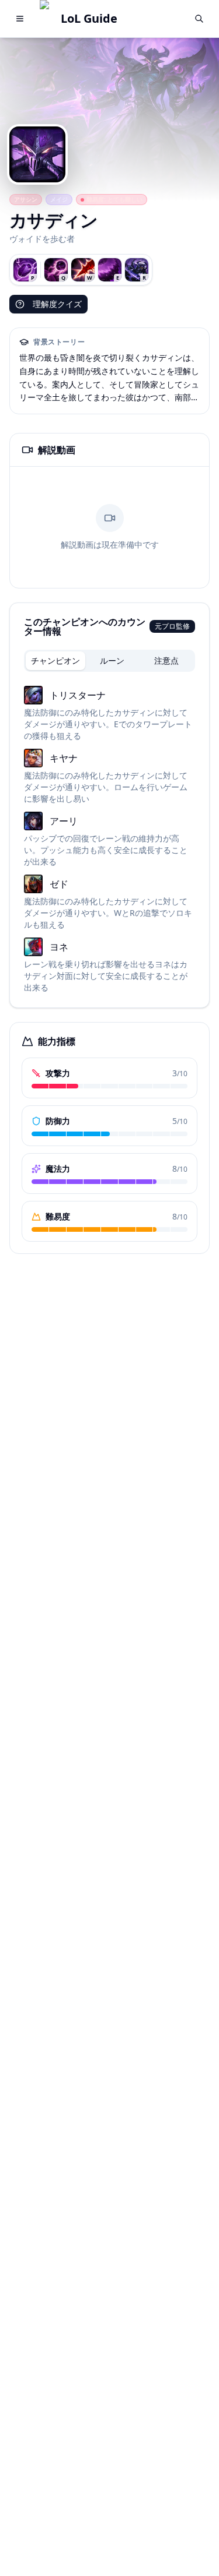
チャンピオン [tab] (55, 660)
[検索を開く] (199, 19)
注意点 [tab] (166, 660)
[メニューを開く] (20, 19)
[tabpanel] (109, 840)
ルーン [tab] (112, 660)
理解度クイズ (57, 304)
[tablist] (109, 661)
